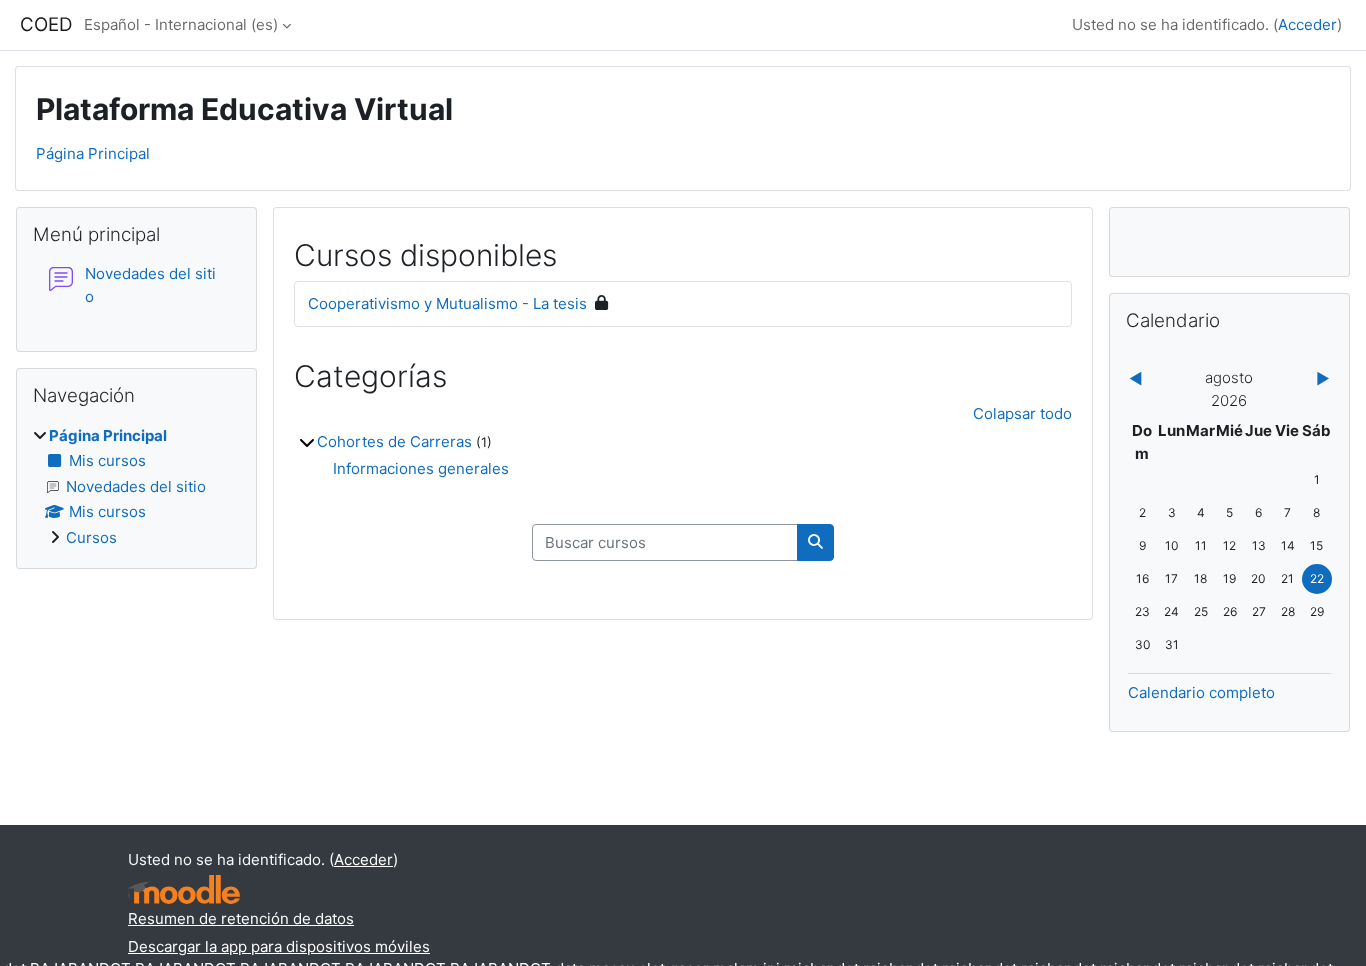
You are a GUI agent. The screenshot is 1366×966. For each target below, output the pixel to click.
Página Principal (93, 153)
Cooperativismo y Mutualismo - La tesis (447, 303)
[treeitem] (136, 487)
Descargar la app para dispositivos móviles (279, 946)
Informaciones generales (421, 468)
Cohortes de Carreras (394, 441)
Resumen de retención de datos (241, 918)
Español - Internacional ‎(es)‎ (181, 24)
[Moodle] (184, 889)
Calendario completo (1201, 692)
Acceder (1307, 24)
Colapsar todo (1022, 413)
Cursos (91, 537)
